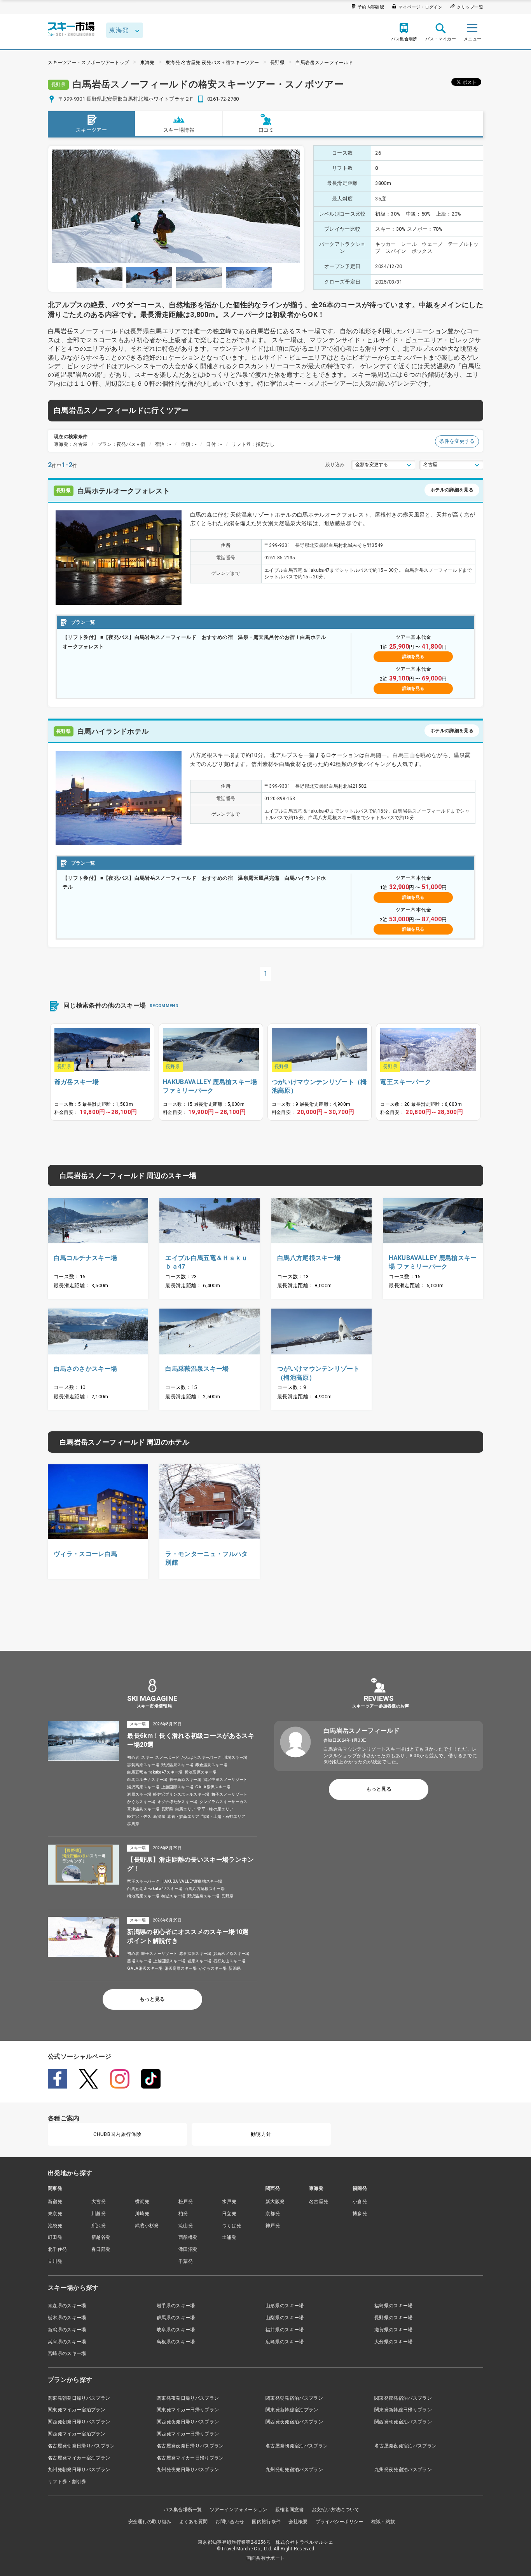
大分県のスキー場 (394, 2342)
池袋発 (55, 2226)
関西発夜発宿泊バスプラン (294, 2422)
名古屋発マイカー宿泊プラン (79, 2458)
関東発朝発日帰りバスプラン (79, 2398)
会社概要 (298, 2522)
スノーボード (167, 1757)
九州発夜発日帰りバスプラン (188, 2470)
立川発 (55, 2261)
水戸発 (229, 2202)
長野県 (277, 63)
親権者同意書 (290, 2510)
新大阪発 (275, 2202)
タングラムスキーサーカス (224, 1802)
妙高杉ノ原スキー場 (231, 1954)
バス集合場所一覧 (183, 2510)
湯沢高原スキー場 (143, 1787)
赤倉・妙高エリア (183, 1816)
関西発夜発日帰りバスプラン (188, 2422)
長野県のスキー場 (394, 2318)
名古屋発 (319, 2202)
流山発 (186, 2226)
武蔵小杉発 (147, 2226)
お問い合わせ (230, 2522)
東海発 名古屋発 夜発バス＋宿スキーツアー (212, 63)
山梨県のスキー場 (285, 2318)
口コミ (266, 130)
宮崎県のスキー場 (67, 2353)
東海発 (148, 63)
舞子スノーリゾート (230, 1794)
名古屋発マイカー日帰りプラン (190, 2458)
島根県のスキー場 (176, 2342)
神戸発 (273, 2226)
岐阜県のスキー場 (176, 2330)
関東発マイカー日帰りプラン (188, 2410)
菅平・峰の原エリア (215, 1809)
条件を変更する (457, 441)
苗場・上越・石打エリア (224, 1816)
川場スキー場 (235, 1757)
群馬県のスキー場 (176, 2318)
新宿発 (55, 2202)
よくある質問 (194, 2522)
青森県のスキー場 (67, 2306)
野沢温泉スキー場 (177, 1765)
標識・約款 (383, 2522)
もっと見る (152, 1999)
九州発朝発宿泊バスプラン (294, 2470)
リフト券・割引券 (67, 2482)
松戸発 (186, 2202)
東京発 (55, 2214)
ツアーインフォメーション (239, 2510)
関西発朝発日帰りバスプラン (79, 2422)
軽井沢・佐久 (139, 1816)
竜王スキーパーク (143, 1881)
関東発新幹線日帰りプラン (403, 2410)
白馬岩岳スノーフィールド (324, 63)
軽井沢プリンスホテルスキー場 (181, 1794)
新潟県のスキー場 (67, 2330)
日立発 (229, 2214)
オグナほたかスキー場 (177, 1802)
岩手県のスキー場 (176, 2306)
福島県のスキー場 (394, 2306)
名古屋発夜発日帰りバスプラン (190, 2446)
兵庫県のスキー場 (67, 2342)
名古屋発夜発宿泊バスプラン (405, 2446)
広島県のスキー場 (285, 2342)
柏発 (183, 2214)
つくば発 (231, 2226)
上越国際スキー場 (177, 1787)
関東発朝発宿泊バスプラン (294, 2398)
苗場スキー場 (139, 1961)
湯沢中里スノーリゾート (225, 1780)
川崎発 (142, 2214)
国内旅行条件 (266, 2522)
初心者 (133, 1757)
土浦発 (229, 2237)
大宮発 (99, 2202)
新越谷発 (101, 2237)
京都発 (273, 2214)
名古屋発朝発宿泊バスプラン (297, 2446)
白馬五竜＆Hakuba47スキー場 (155, 1772)
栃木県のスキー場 (67, 2318)
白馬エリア (185, 1809)
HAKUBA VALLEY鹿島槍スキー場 (192, 1881)
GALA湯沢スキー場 (213, 1787)
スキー (147, 1757)
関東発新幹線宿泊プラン (292, 2410)
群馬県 (133, 1824)
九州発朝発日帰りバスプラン (79, 2470)
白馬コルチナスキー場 (147, 1780)
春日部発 (101, 2249)
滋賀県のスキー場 (394, 2330)
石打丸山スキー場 (230, 1961)
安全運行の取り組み (150, 2522)
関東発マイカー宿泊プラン (77, 2410)
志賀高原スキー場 (143, 1765)
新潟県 (159, 1816)
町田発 (55, 2237)
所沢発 (99, 2226)
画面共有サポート (266, 2558)
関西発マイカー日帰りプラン (188, 2434)
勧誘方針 (261, 2134)
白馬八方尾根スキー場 (205, 1889)
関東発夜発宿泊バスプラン (403, 2398)
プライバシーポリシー (340, 2522)
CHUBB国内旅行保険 (117, 2134)
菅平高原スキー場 (186, 1780)
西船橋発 (188, 2237)
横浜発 (142, 2202)
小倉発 (360, 2202)
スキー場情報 (179, 130)
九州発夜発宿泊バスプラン (403, 2470)
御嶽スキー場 (173, 1896)
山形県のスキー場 (285, 2306)
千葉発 (186, 2261)
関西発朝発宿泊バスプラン (403, 2422)
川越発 (99, 2214)
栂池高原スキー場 (201, 1772)
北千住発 (57, 2249)
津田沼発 (188, 2249)
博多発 (360, 2214)
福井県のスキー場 (285, 2330)
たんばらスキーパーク (201, 1757)
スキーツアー (91, 130)
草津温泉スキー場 (143, 1809)
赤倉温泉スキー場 (211, 1765)
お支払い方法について (336, 2510)
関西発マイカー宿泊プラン (77, 2434)
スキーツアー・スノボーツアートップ (88, 63)
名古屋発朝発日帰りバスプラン (81, 2446)
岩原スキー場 (139, 1794)
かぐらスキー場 (141, 1802)
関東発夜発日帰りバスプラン (188, 2398)
